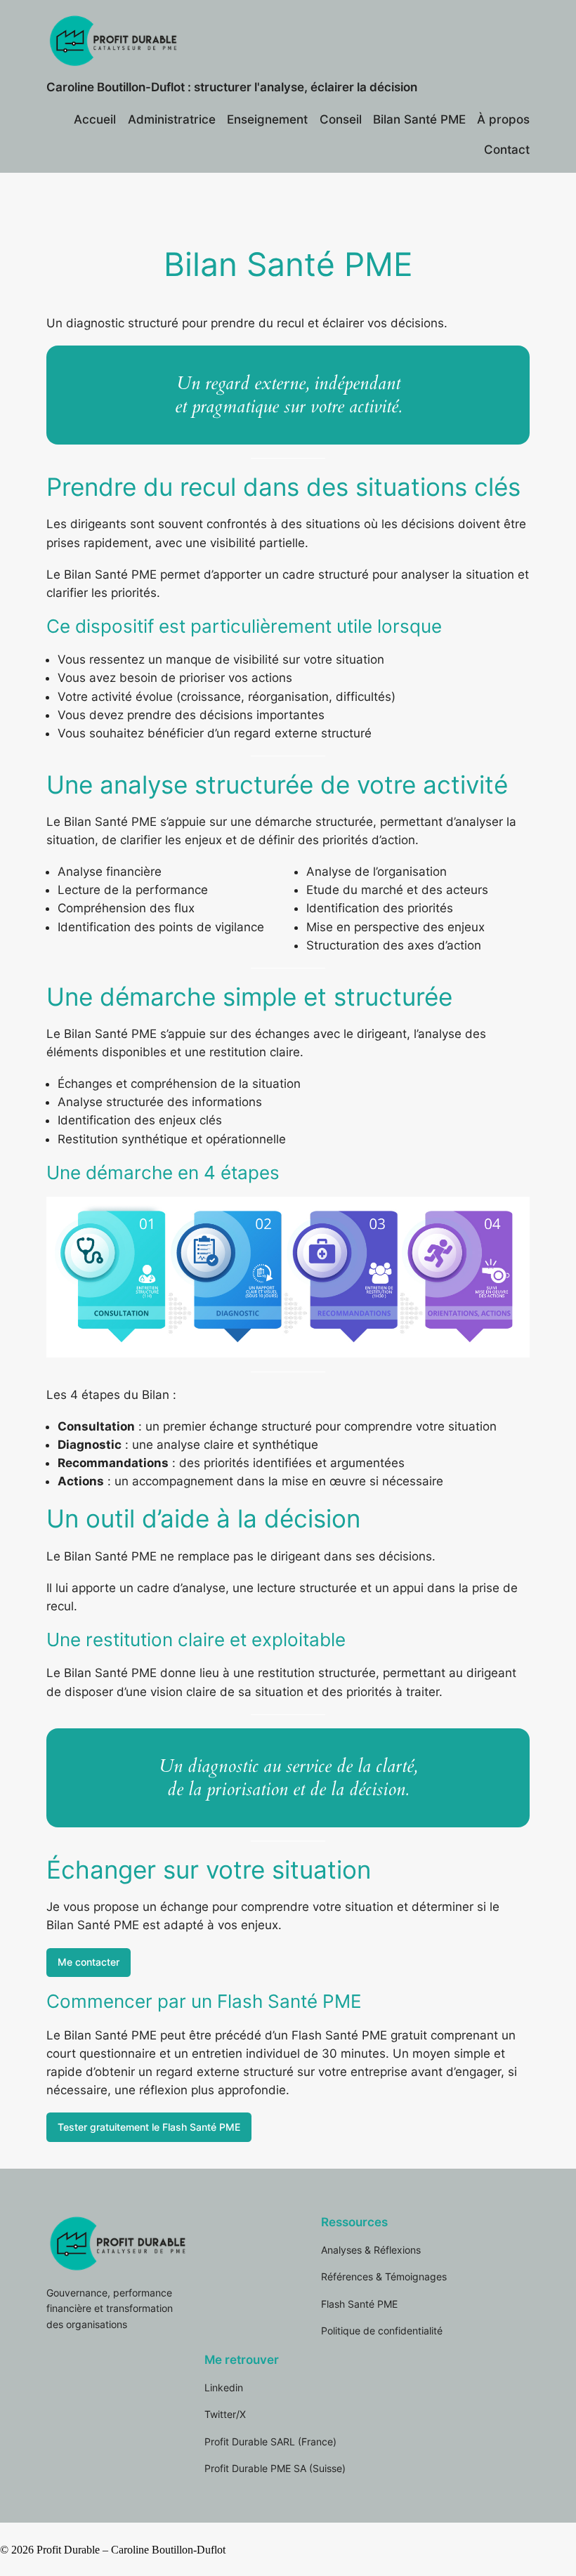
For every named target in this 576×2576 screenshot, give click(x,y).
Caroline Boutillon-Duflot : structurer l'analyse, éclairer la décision (232, 87)
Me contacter (89, 1962)
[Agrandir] (511, 1215)
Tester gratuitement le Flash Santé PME (149, 2127)
